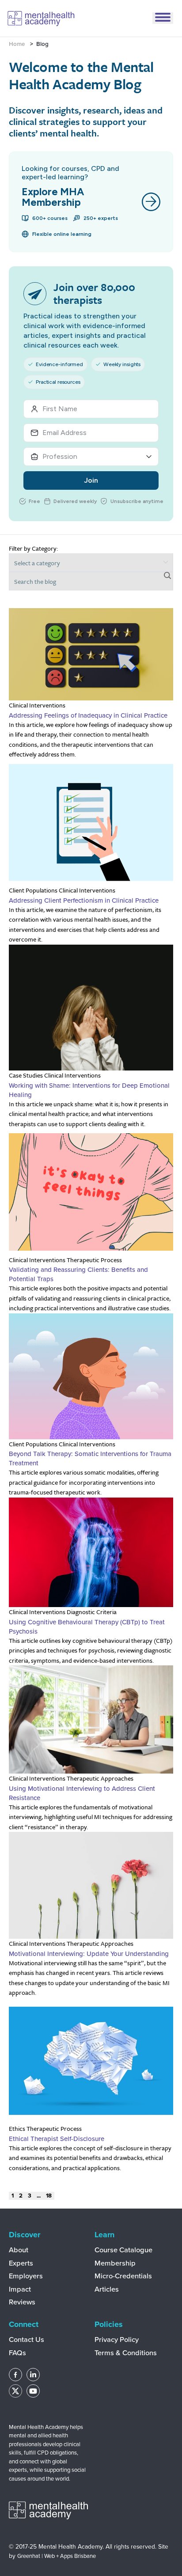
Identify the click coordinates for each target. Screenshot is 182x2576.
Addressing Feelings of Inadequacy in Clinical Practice (88, 715)
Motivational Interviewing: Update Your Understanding (91, 1954)
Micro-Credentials (123, 2276)
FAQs (17, 2353)
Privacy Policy (117, 2340)
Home (17, 44)
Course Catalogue (123, 2250)
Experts (21, 2263)
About (19, 2250)
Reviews (22, 2302)
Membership (115, 2263)
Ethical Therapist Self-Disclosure (57, 2139)
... (39, 2196)
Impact (20, 2289)
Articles (107, 2289)
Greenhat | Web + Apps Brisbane (57, 2556)
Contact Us (27, 2340)
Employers (26, 2276)
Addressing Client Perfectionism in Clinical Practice (84, 900)
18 (49, 2196)
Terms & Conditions (126, 2353)
